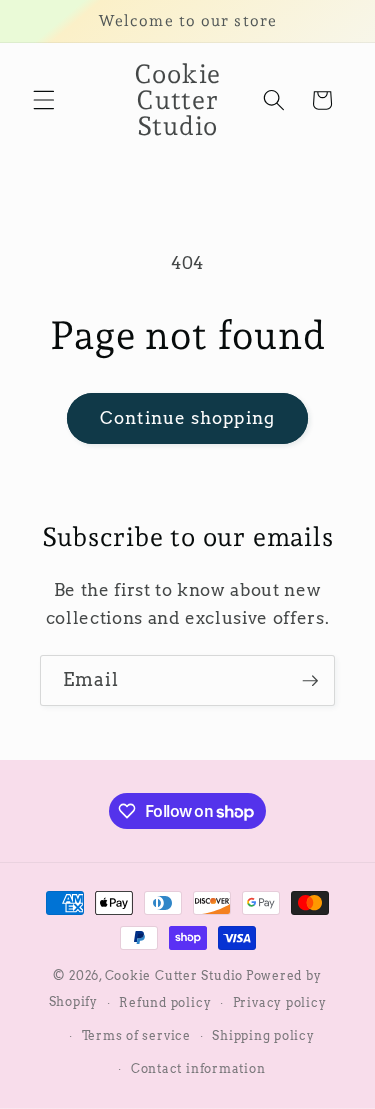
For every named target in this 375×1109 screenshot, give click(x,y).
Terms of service (136, 1035)
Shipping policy (263, 1035)
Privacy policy (280, 1002)
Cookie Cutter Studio (174, 975)
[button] (44, 100)
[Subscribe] (310, 681)
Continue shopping (187, 418)
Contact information (198, 1068)
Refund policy (165, 1002)
